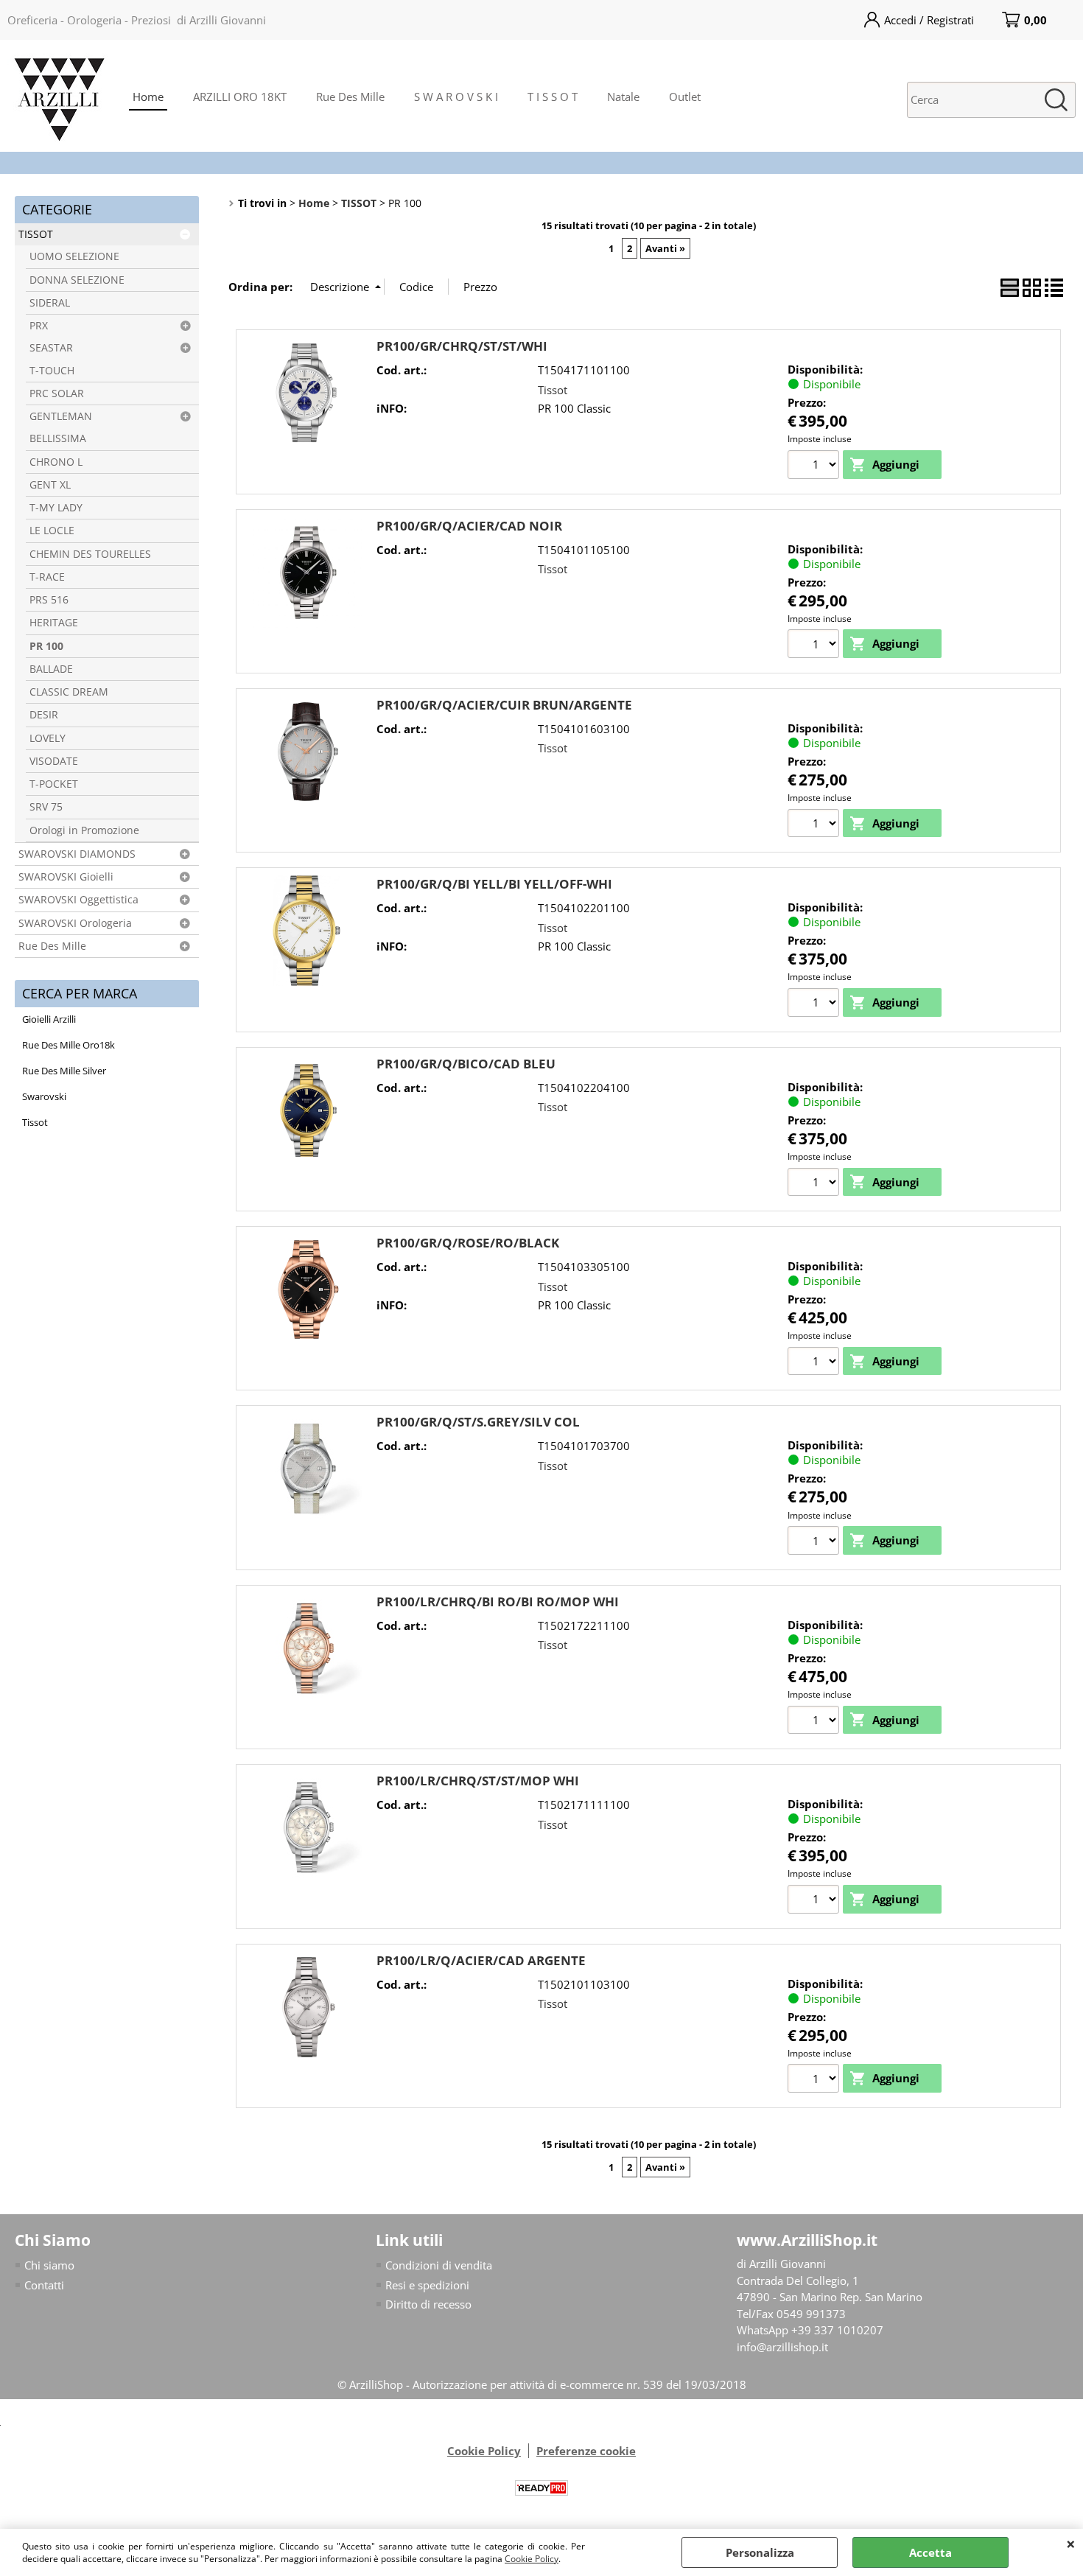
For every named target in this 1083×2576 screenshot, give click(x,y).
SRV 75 (46, 807)
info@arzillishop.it (782, 2347)
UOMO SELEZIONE (74, 256)
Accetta (930, 2552)
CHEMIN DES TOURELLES (90, 554)
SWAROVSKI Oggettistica (78, 900)
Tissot (35, 1122)
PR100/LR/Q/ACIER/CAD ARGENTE (481, 1960)
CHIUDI (1071, 2544)
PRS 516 (49, 600)
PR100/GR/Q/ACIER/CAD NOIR (469, 526)
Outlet (685, 97)
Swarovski (44, 1096)
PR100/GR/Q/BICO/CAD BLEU (466, 1064)
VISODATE (54, 761)
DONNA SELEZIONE (77, 280)
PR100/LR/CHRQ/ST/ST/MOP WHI (478, 1781)
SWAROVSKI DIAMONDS (77, 854)
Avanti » (665, 248)
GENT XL (50, 485)
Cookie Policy (532, 2559)
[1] (815, 466)
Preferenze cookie (586, 2451)
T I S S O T (553, 97)
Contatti (44, 2285)
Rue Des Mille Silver (64, 1071)
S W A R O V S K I (456, 97)
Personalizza (760, 2552)
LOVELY (48, 738)
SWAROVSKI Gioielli (66, 877)
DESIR (44, 715)
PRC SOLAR (57, 393)
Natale (623, 97)
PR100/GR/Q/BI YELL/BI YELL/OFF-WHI (494, 884)
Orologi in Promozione (84, 830)
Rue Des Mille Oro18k (69, 1045)
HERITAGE (54, 623)
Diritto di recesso (428, 2304)
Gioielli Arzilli (49, 1019)
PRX (39, 326)
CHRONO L (56, 462)
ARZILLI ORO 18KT (240, 97)
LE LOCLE (52, 531)
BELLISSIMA (58, 438)
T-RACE (47, 577)
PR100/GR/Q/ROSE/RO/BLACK (468, 1243)
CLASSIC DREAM (69, 692)
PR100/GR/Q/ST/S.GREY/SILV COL (478, 1422)
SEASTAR (51, 348)
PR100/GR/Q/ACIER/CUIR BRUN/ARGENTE (504, 705)
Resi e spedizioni (427, 2285)
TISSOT (36, 234)
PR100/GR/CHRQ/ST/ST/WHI (462, 346)
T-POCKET (54, 784)
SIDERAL (50, 303)
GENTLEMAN (61, 416)
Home (148, 97)
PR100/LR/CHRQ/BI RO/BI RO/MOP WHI (498, 1602)
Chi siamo (49, 2265)
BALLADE (51, 669)
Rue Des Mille (350, 97)
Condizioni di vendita (439, 2265)
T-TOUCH (52, 371)
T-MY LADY (56, 508)
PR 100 (46, 646)
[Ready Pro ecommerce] (541, 2488)
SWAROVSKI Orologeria (75, 923)
